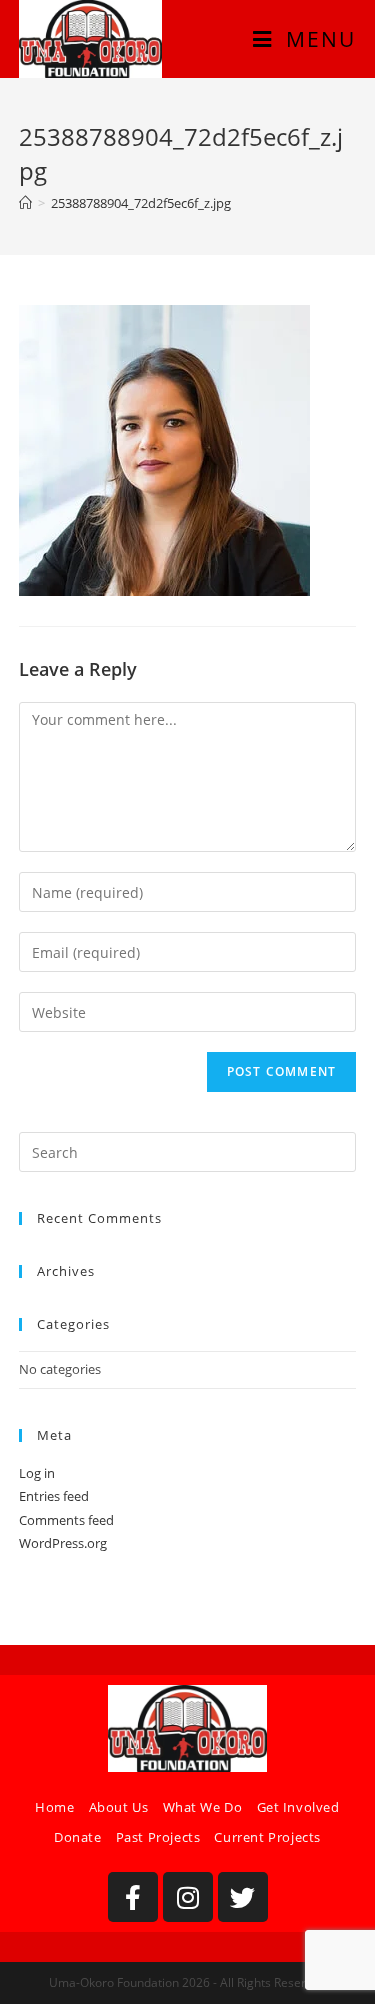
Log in (37, 1473)
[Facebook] (133, 1897)
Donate (78, 1837)
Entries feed (54, 1496)
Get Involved (298, 1807)
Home (54, 1807)
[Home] (25, 203)
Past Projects (158, 1837)
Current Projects (267, 1837)
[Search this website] (188, 1151)
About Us (119, 1807)
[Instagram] (188, 1897)
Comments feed (66, 1520)
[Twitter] (243, 1897)
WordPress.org (63, 1543)
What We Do (203, 1807)
